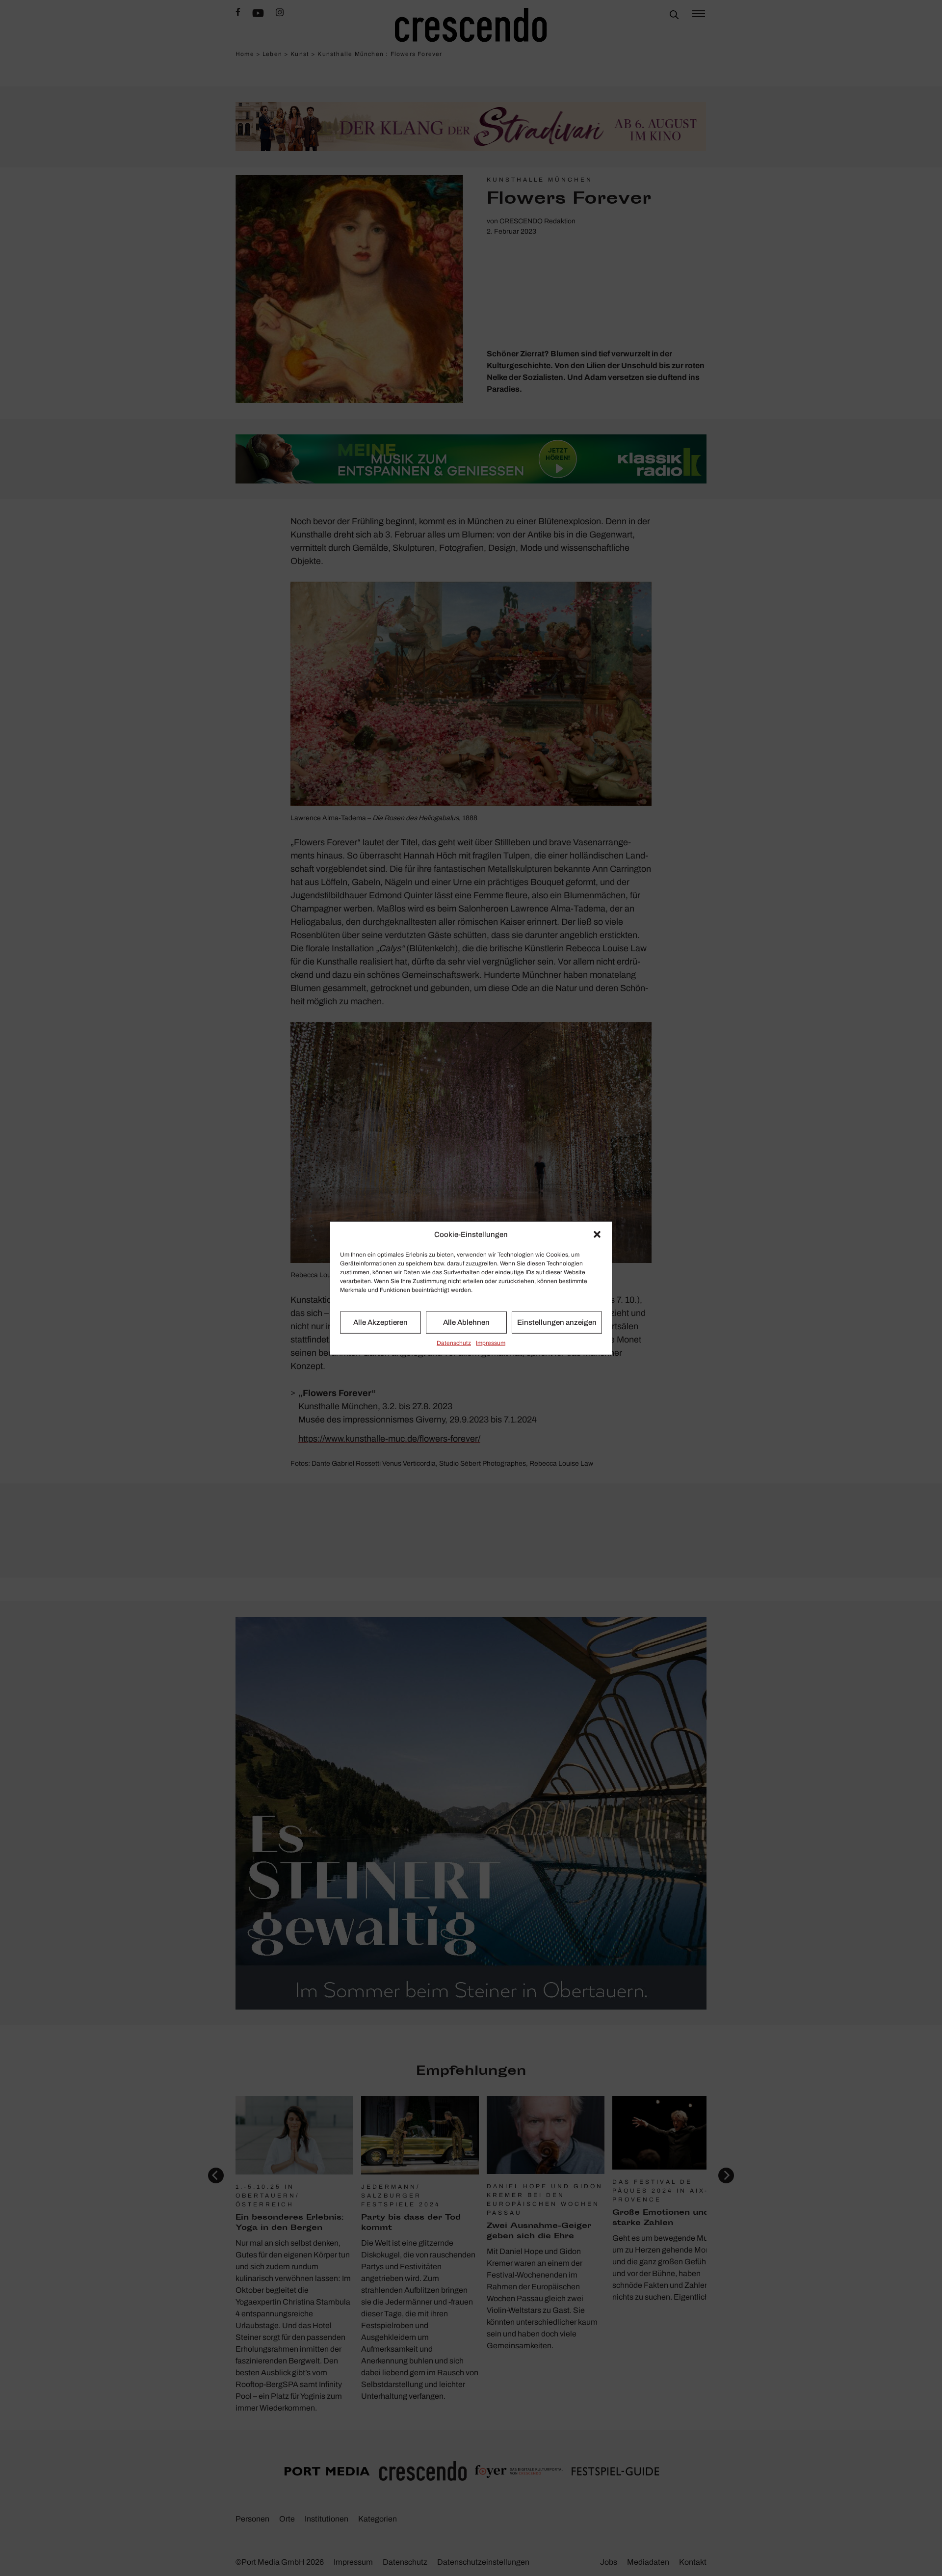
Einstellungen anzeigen (557, 1322)
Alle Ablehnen (466, 1322)
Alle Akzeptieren (380, 1322)
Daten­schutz (454, 1342)
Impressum (491, 1342)
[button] (597, 1234)
